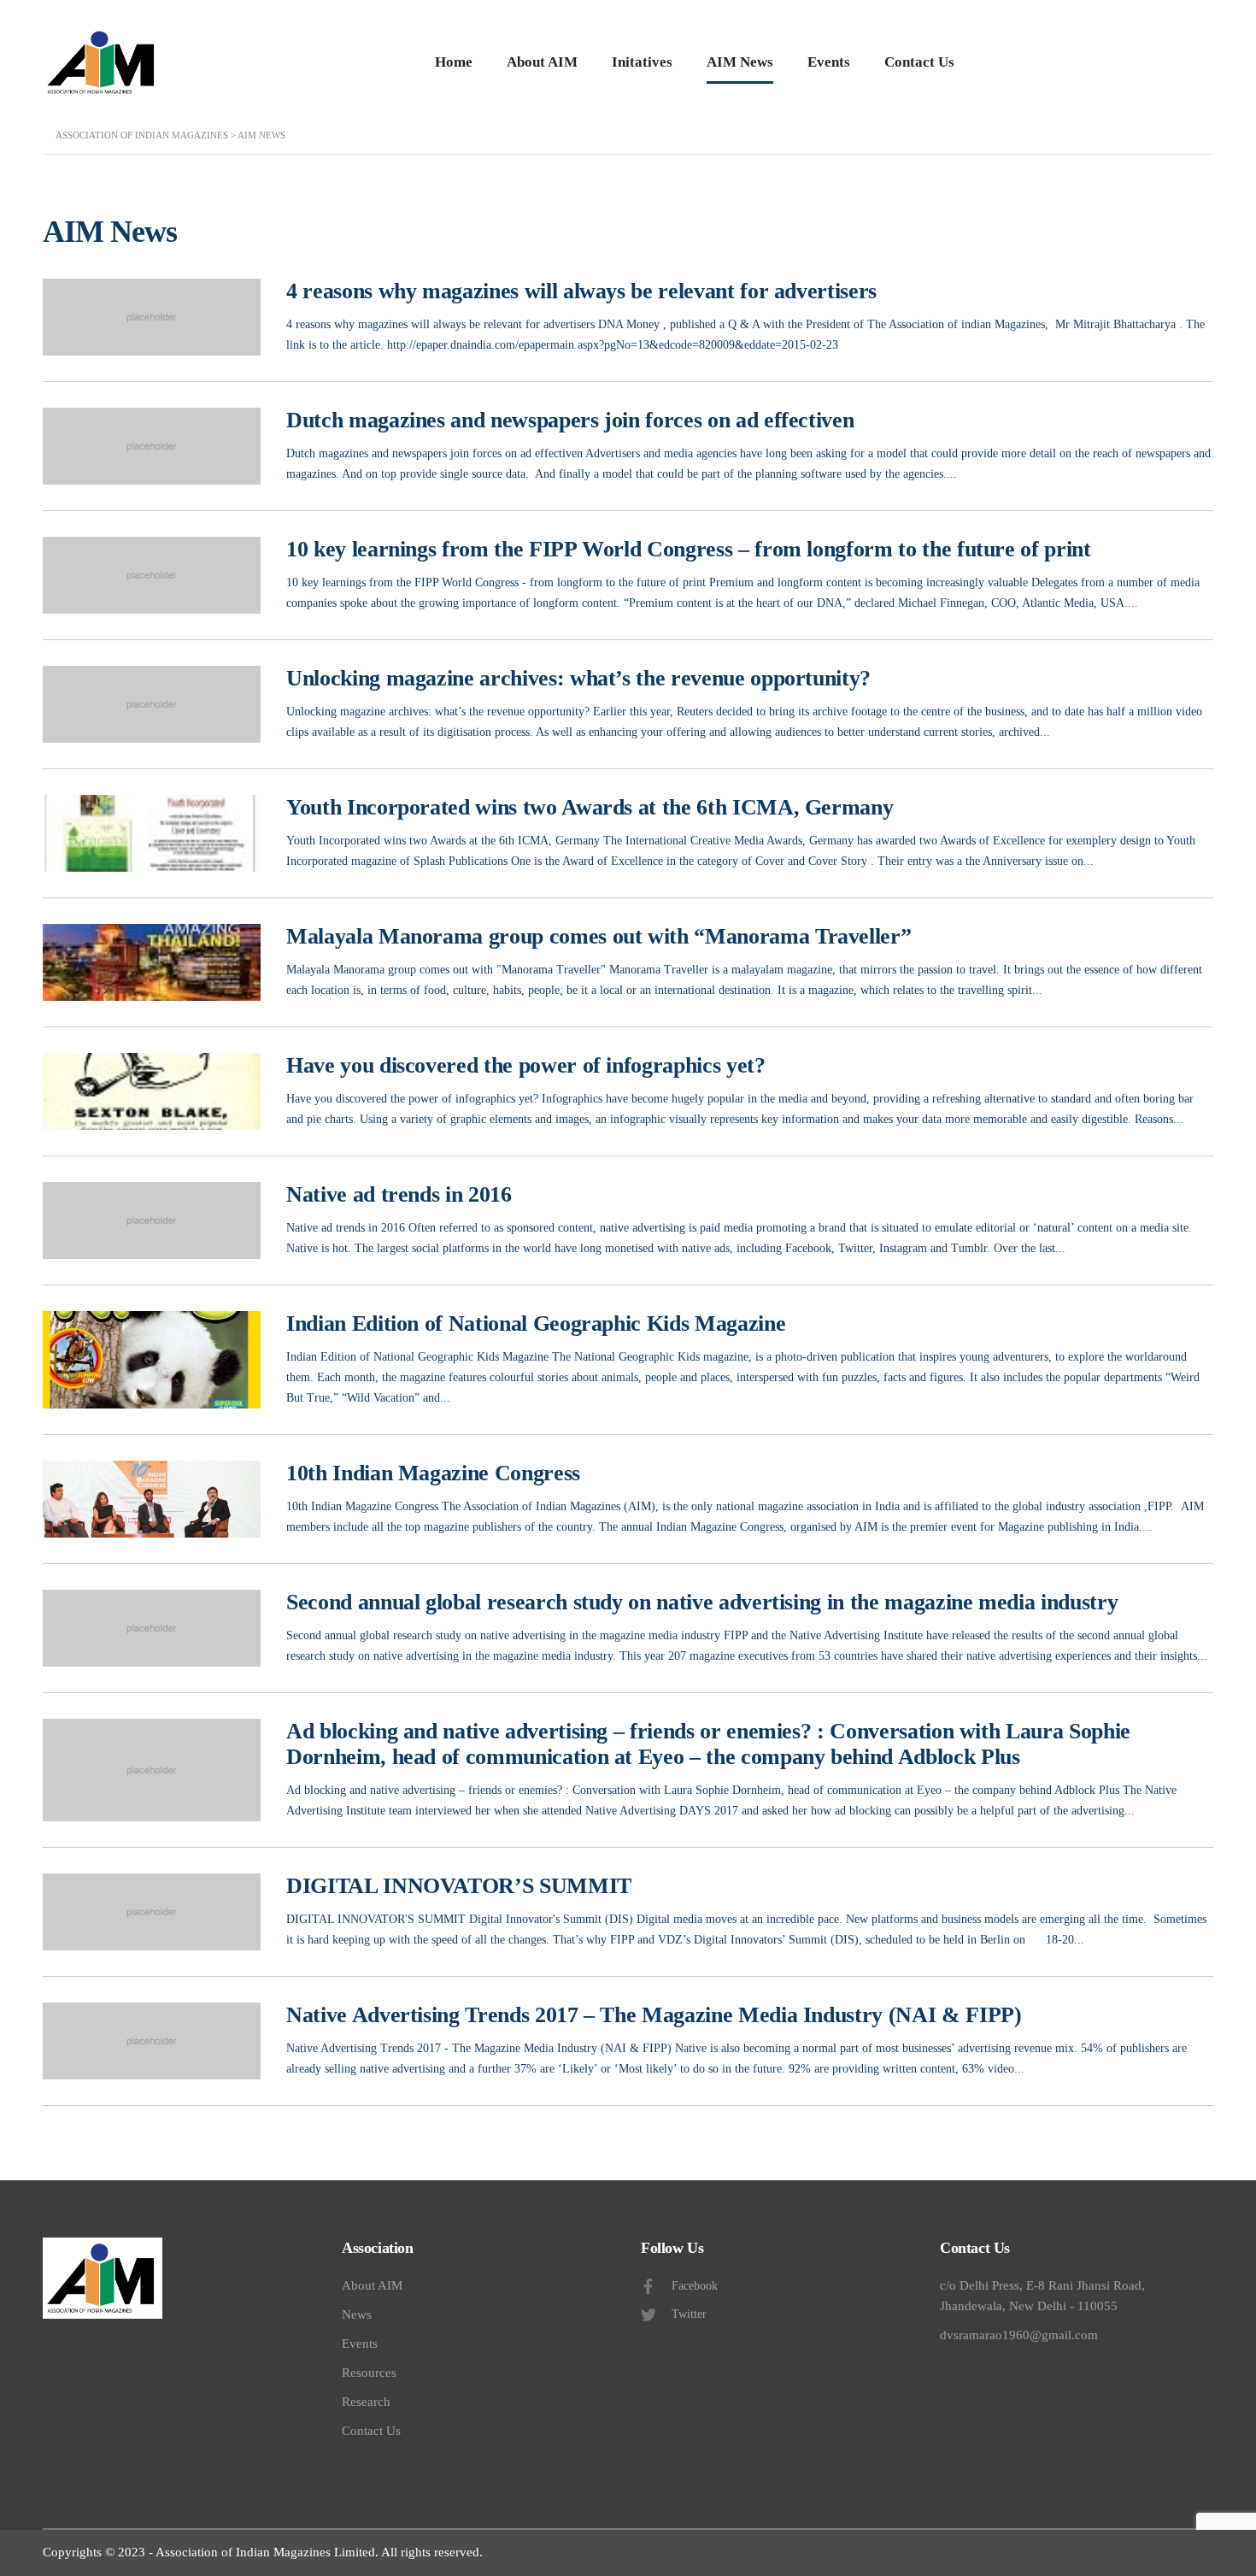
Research (366, 2402)
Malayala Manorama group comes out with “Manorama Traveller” (599, 936)
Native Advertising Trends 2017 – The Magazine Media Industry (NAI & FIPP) (654, 2015)
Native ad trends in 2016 (399, 1194)
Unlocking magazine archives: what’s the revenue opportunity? (578, 678)
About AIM (542, 62)
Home (454, 62)
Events (829, 62)
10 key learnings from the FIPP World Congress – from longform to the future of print (689, 549)
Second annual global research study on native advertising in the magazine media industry (702, 1602)
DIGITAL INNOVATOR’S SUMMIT (459, 1886)
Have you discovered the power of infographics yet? (526, 1065)
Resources (369, 2373)
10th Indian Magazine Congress (433, 1473)
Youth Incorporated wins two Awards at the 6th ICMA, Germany (590, 807)
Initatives (642, 62)
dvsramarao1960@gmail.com (1019, 2335)
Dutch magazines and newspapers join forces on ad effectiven (570, 420)
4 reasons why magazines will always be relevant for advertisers (581, 291)
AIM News (740, 62)
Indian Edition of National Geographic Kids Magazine (536, 1323)
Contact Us (919, 62)
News (357, 2314)
